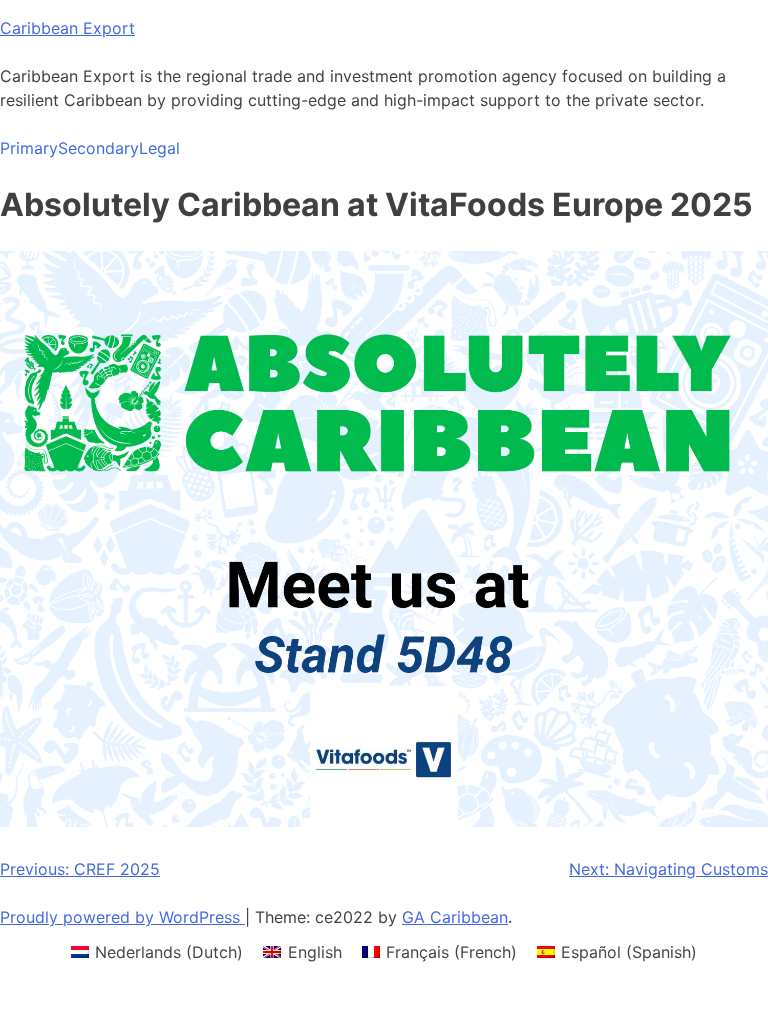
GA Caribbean (455, 917)
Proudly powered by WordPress (122, 917)
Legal (159, 148)
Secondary (98, 148)
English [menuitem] (315, 952)
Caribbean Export (67, 28)
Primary (29, 148)
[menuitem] (157, 951)
